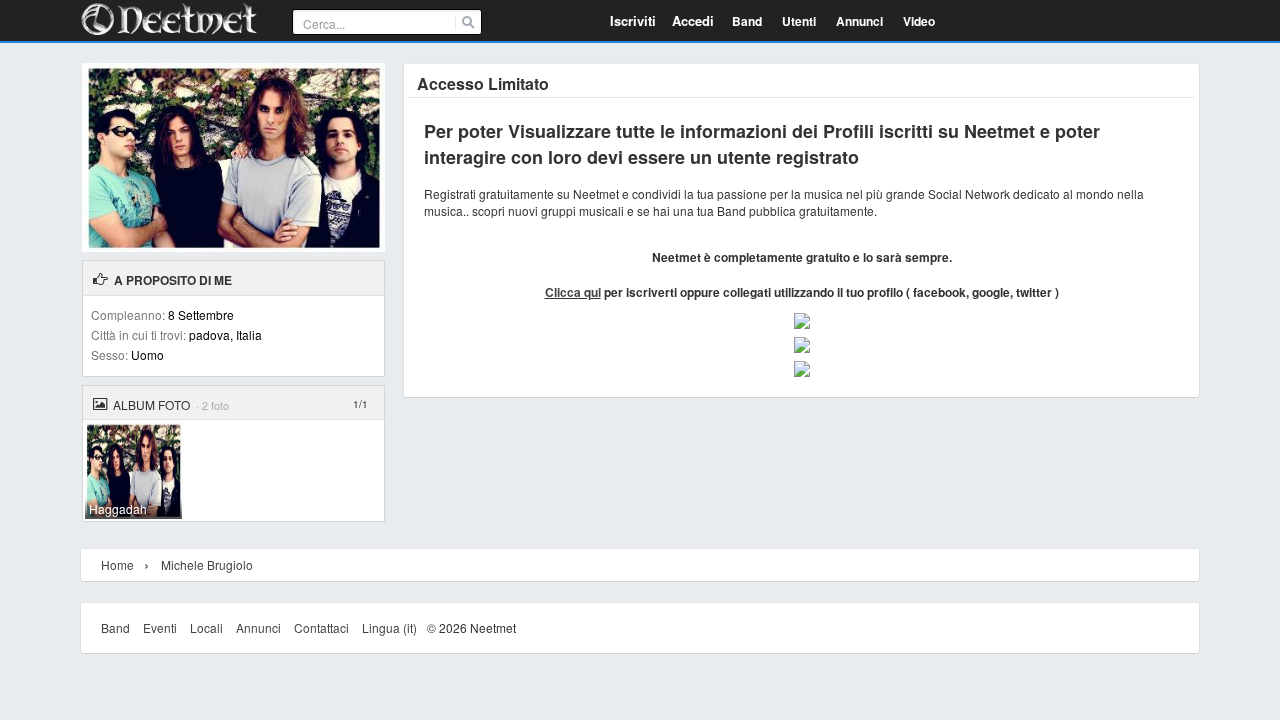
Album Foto (151, 404)
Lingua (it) (389, 627)
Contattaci (321, 627)
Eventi (160, 627)
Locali (206, 627)
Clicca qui (573, 292)
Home (117, 564)
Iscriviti (633, 20)
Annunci (258, 627)
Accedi (693, 20)
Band (115, 627)
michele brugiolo (207, 564)
